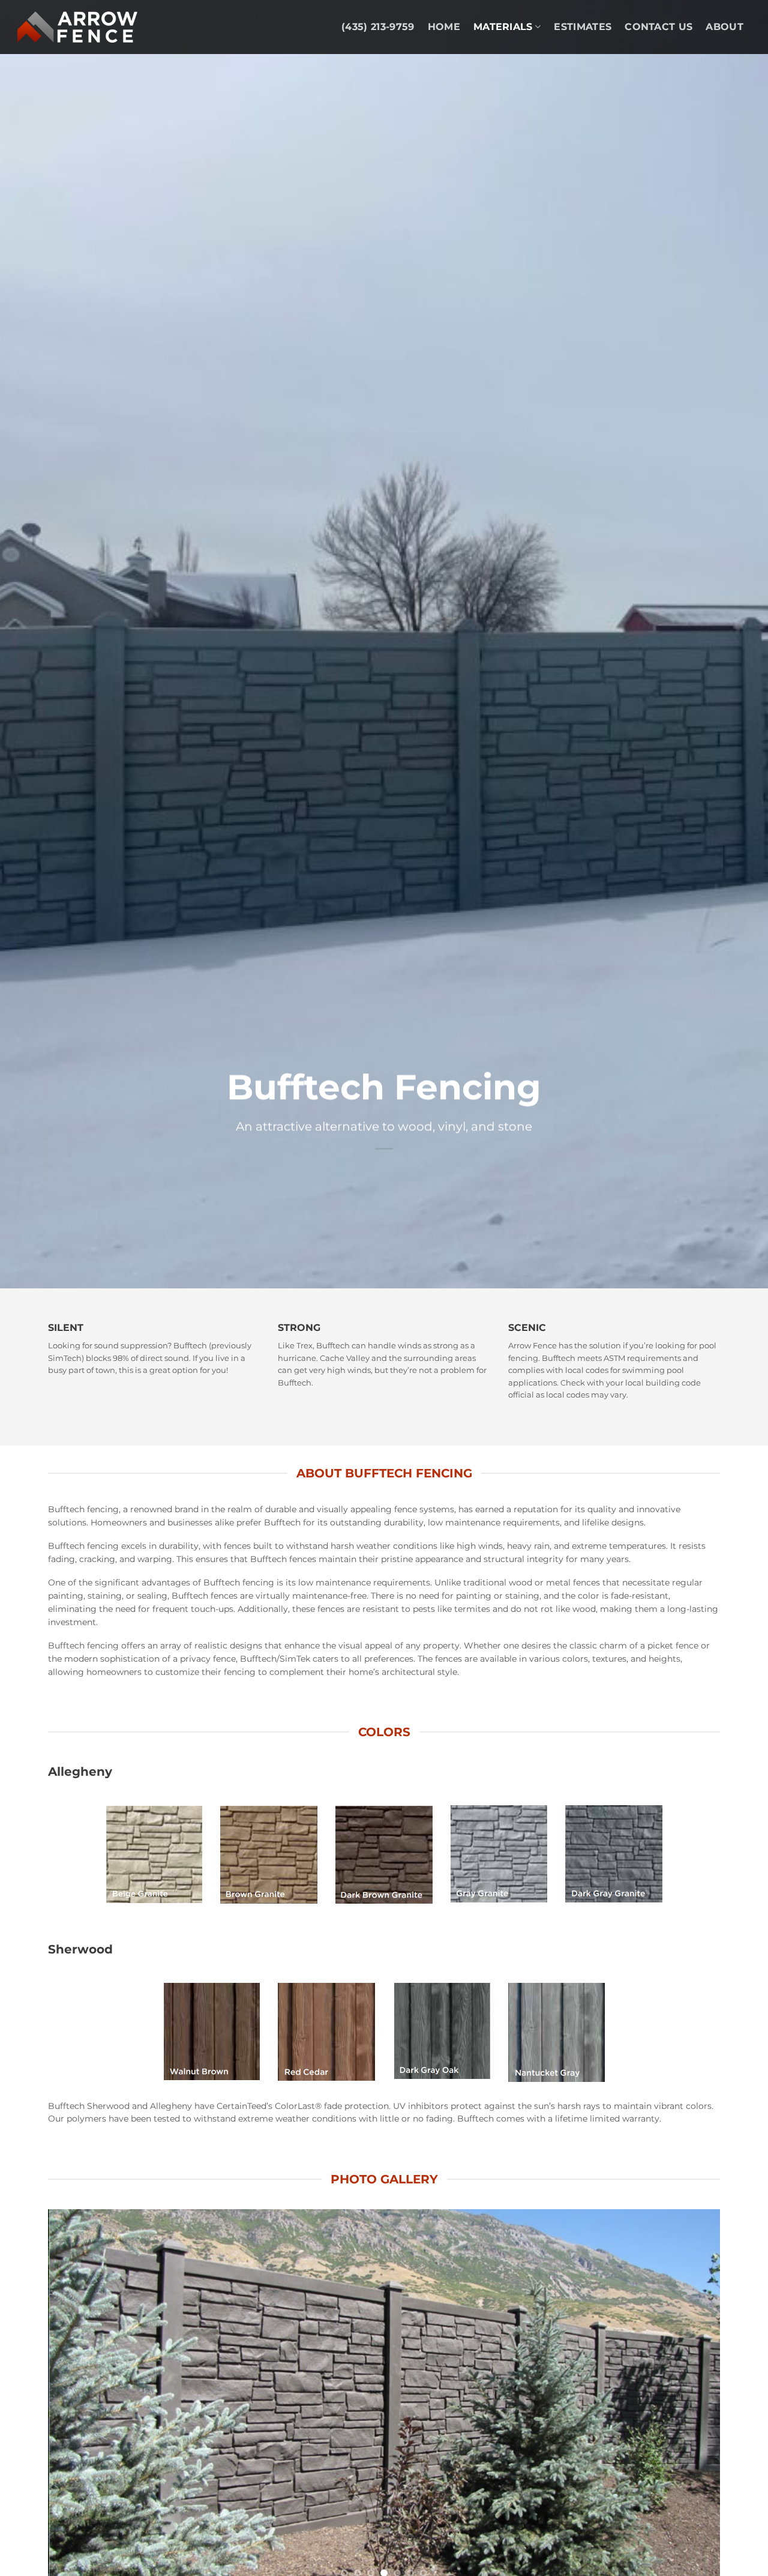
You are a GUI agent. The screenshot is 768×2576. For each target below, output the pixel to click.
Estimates (583, 27)
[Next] (691, 2398)
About (724, 27)
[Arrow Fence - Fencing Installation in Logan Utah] (77, 27)
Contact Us (658, 27)
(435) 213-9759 (378, 27)
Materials (503, 27)
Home (444, 27)
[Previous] (77, 2398)
